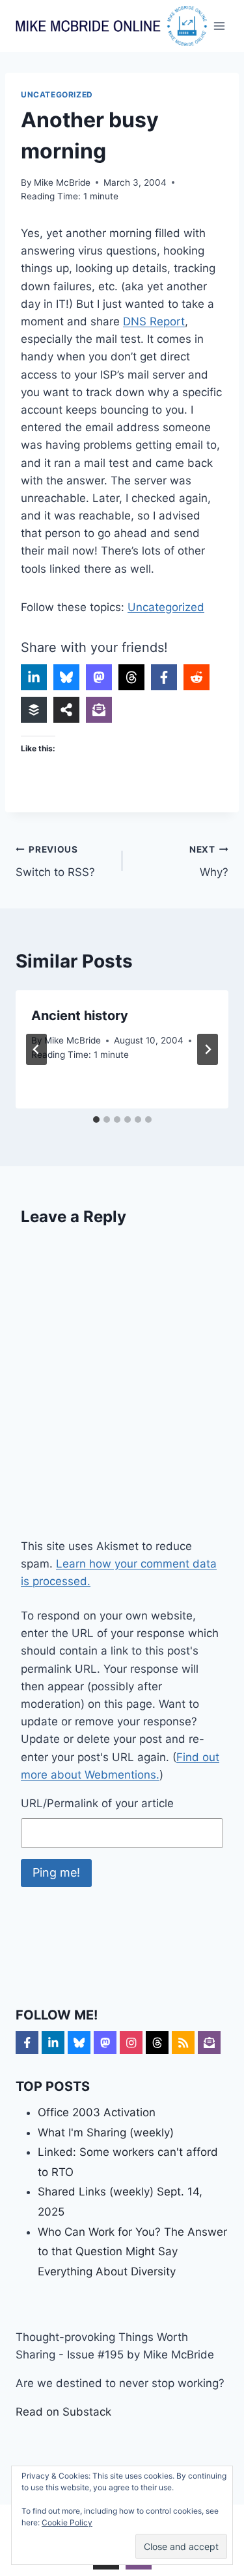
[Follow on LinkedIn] (53, 2043)
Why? (209, 861)
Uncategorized (57, 94)
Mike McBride (62, 182)
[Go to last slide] (36, 1049)
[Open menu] (220, 26)
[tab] (96, 1119)
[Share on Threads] (131, 677)
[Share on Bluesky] (66, 677)
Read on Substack (63, 2412)
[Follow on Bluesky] (79, 2043)
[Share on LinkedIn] (34, 677)
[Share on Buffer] (34, 710)
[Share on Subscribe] (99, 710)
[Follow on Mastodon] (105, 2043)
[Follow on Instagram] (131, 2043)
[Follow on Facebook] (27, 2043)
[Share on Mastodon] (99, 677)
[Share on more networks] (66, 710)
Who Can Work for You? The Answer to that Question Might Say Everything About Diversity (132, 2252)
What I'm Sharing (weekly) (106, 2132)
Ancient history (80, 1016)
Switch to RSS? (55, 861)
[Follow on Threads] (157, 2043)
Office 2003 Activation (97, 2112)
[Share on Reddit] (197, 677)
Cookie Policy (67, 2522)
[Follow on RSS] (183, 2043)
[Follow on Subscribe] (209, 2043)
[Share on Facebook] (164, 677)
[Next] (208, 1049)
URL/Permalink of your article (97, 1803)
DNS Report (154, 321)
